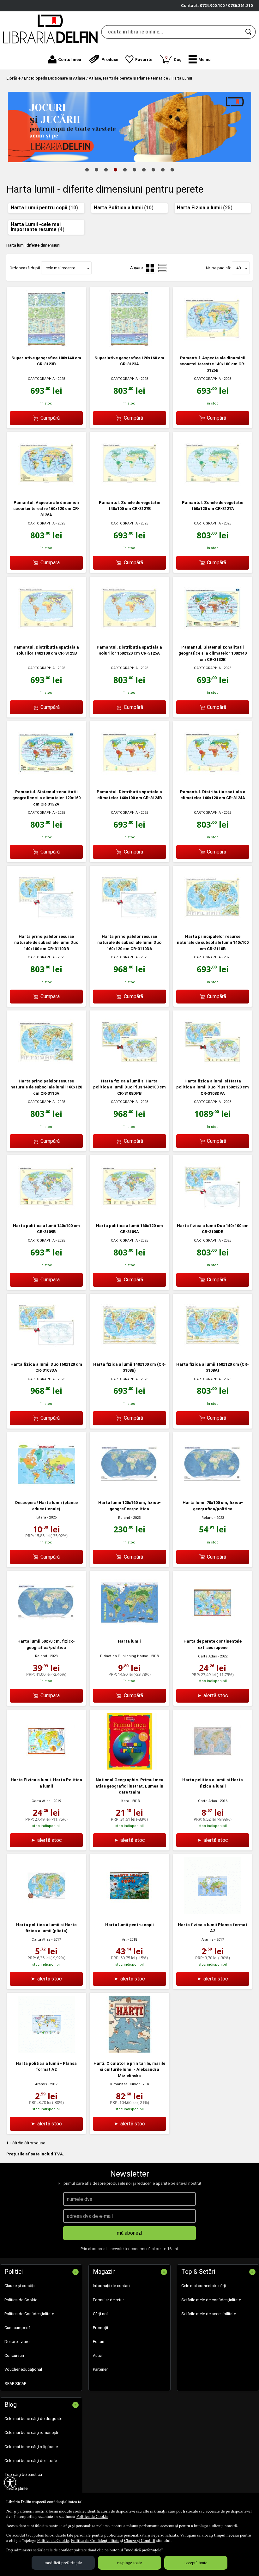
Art (124, 1940)
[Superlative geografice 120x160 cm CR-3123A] (129, 346)
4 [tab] (115, 170)
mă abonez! (130, 2233)
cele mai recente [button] (60, 268)
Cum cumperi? (18, 2328)
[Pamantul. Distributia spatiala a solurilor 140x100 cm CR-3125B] (46, 635)
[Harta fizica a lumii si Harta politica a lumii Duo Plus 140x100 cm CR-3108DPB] (129, 1069)
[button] (200, 59)
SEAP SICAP (15, 2384)
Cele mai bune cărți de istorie (31, 2461)
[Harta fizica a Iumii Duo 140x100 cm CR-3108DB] (213, 1214)
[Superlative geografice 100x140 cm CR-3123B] (46, 346)
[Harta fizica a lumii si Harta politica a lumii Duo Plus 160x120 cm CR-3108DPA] (213, 1069)
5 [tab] (125, 170)
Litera (41, 1517)
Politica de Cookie (92, 2516)
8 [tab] (153, 170)
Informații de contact (112, 2286)
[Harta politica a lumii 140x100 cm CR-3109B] (46, 1214)
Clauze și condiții (20, 2286)
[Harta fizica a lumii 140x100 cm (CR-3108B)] (129, 1352)
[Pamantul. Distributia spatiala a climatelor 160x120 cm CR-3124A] (213, 780)
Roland (124, 1518)
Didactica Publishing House (124, 1656)
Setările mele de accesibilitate (209, 2314)
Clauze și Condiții (140, 2540)
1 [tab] (87, 170)
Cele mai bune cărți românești (31, 2432)
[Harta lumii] (129, 1629)
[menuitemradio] (162, 268)
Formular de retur (108, 2300)
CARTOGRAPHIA (41, 379)
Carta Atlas (208, 1656)
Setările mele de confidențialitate (211, 2300)
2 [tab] (96, 170)
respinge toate (129, 2563)
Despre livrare (17, 2342)
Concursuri (14, 2355)
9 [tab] (163, 170)
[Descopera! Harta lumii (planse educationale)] (46, 1491)
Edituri (99, 2342)
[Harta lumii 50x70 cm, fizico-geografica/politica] (46, 1629)
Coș (173, 58)
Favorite (144, 60)
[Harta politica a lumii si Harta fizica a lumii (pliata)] (46, 1913)
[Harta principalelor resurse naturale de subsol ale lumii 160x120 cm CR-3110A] (46, 1069)
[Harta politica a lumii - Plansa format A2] (46, 2051)
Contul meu (70, 60)
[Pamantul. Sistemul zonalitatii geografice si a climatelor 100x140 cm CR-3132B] (213, 635)
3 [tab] (106, 170)
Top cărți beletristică (23, 2474)
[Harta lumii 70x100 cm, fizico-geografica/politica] (213, 1491)
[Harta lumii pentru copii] (129, 1913)
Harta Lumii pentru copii (44, 208)
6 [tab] (134, 170)
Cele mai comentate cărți (204, 2286)
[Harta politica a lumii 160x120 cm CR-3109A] (129, 1214)
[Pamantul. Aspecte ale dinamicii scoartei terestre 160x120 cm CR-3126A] (46, 491)
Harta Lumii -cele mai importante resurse (38, 227)
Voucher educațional (23, 2369)
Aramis (208, 1940)
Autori (98, 2355)
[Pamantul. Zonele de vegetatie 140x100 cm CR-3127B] (129, 491)
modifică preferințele (63, 2563)
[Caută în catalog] (249, 32)
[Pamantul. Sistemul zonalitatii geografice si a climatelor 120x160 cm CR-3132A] (46, 780)
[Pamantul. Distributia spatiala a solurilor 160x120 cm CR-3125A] (129, 635)
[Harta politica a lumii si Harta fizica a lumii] (213, 1768)
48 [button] (238, 268)
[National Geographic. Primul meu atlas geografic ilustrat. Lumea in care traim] (129, 1768)
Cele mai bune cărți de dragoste (33, 2419)
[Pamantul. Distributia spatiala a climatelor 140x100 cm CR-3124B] (129, 780)
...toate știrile (16, 2488)
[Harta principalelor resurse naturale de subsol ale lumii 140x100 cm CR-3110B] (213, 924)
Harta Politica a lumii (124, 208)
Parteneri (101, 2369)
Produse (110, 60)
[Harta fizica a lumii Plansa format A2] (213, 1913)
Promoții (100, 2328)
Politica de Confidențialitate (95, 2540)
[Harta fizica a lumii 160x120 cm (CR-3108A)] (213, 1352)
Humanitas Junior (124, 2084)
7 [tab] (144, 170)
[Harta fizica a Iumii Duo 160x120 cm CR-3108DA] (46, 1352)
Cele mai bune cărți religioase (31, 2447)
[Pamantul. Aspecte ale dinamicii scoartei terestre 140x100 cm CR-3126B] (213, 346)
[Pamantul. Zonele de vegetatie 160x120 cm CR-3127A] (213, 491)
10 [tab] (172, 170)
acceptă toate (196, 2563)
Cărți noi (100, 2314)
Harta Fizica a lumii (205, 208)
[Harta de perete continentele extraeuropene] (213, 1629)
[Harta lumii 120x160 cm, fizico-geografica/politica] (129, 1491)
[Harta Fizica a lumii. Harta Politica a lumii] (46, 1768)
